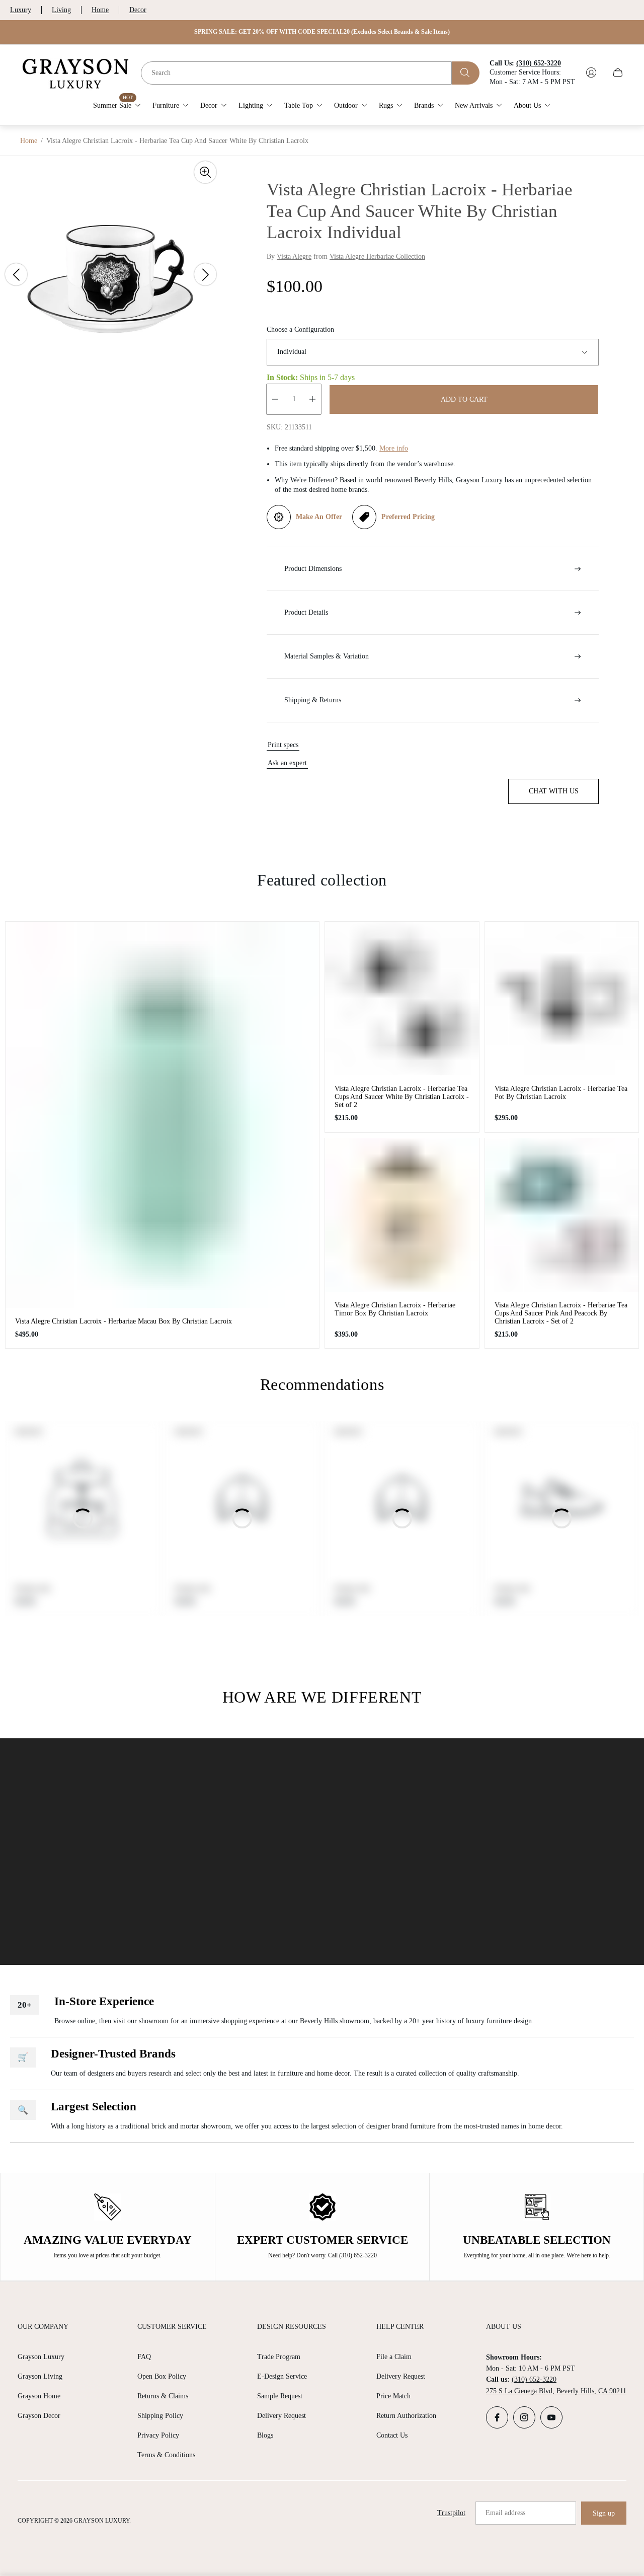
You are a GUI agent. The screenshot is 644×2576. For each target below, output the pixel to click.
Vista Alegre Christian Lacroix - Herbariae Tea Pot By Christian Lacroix (561, 1093)
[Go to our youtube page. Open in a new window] (551, 2417)
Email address (505, 2513)
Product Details (306, 612)
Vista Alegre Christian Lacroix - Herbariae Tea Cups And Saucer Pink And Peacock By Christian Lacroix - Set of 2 (561, 1313)
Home (100, 10)
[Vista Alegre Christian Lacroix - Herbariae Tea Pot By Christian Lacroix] (562, 999)
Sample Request (280, 2396)
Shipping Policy (160, 2416)
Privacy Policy (158, 2435)
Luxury (21, 10)
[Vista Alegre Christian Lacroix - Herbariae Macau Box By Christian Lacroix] (162, 1115)
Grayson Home (39, 2396)
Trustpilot (451, 2513)
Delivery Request (281, 2416)
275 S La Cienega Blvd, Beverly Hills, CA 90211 (556, 2391)
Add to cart (464, 399)
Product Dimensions (313, 569)
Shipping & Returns (313, 700)
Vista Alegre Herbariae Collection (377, 256)
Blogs (265, 2435)
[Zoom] (205, 172)
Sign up (604, 2513)
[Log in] (591, 72)
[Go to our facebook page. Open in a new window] (497, 2417)
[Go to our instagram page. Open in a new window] (524, 2417)
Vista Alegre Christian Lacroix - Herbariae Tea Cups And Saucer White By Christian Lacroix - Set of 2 (402, 1097)
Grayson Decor (39, 2416)
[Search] (466, 72)
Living (61, 10)
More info (394, 448)
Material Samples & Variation (327, 656)
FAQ (144, 2357)
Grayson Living (40, 2376)
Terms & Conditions (166, 2455)
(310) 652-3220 (534, 2379)
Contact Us (392, 2435)
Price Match (393, 2396)
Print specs (283, 745)
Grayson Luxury (41, 2357)
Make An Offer (319, 517)
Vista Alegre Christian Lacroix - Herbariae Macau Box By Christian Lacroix (124, 1321)
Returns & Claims (163, 2396)
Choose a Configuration (300, 329)
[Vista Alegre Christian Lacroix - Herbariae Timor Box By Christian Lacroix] (402, 1215)
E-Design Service (282, 2376)
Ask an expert (287, 763)
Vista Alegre (294, 256)
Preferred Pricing (408, 517)
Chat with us (554, 791)
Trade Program (279, 2357)
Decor (138, 10)
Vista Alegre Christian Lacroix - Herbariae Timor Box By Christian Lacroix (395, 1309)
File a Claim (394, 2357)
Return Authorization (406, 2416)
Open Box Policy (162, 2376)
